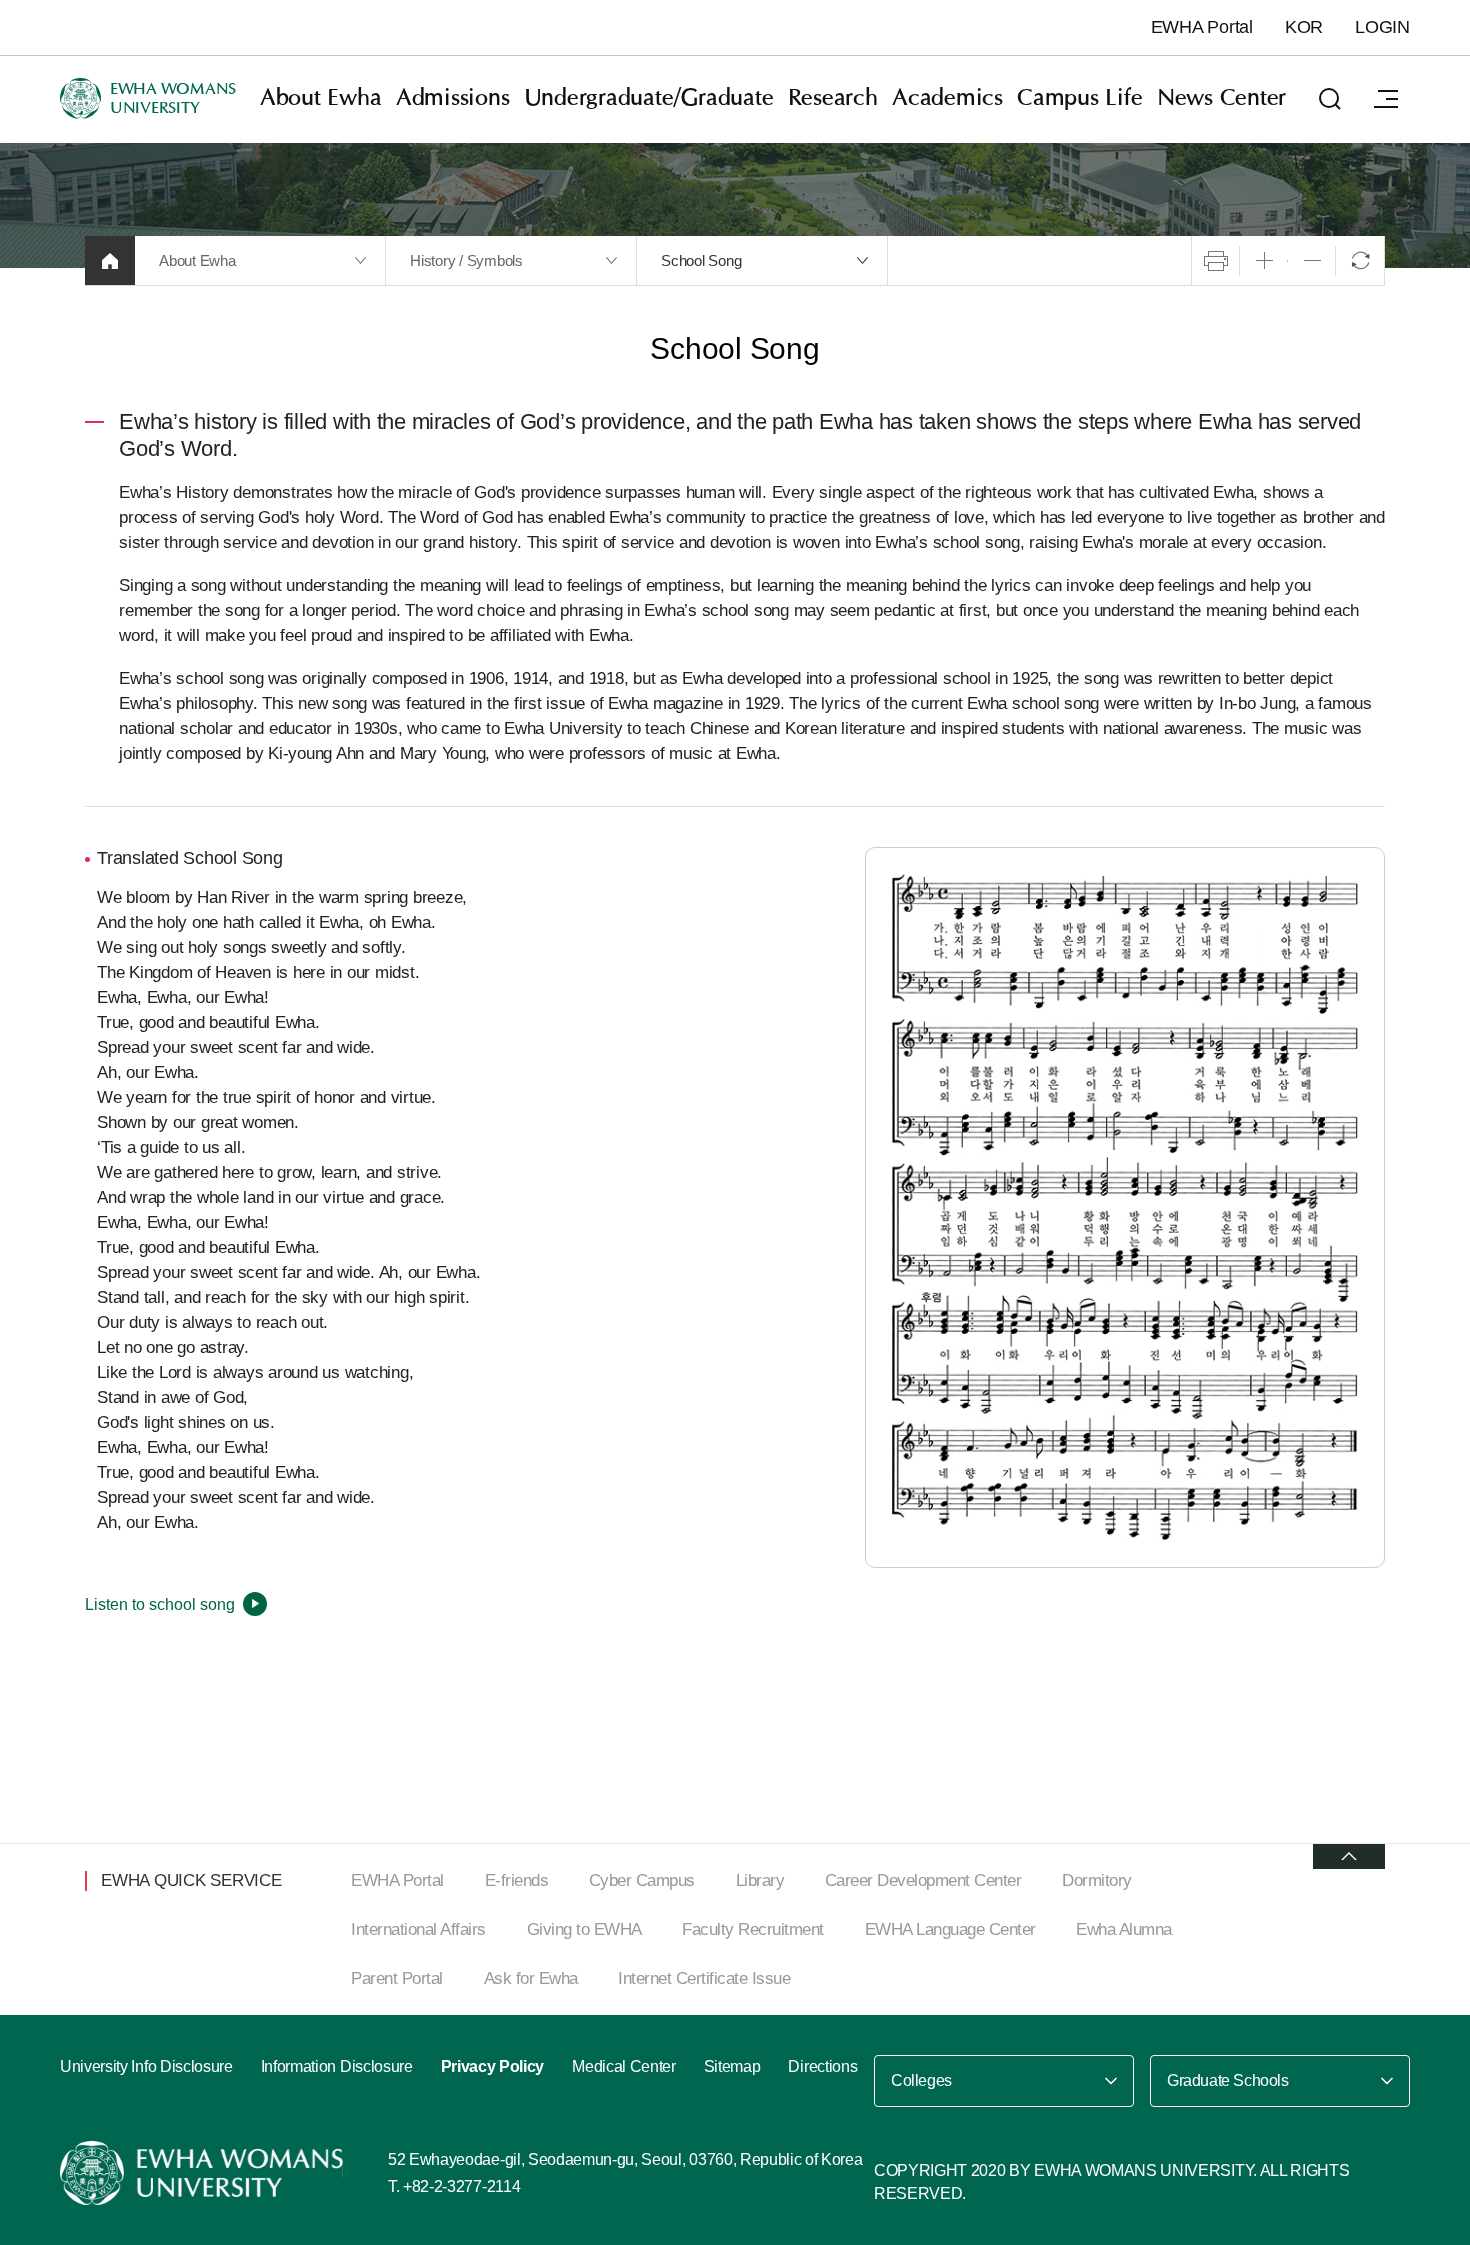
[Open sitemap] (1386, 99)
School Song (701, 260)
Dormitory (1097, 1880)
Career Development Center (923, 1880)
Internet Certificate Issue (704, 1978)
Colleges (921, 2080)
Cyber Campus (642, 1880)
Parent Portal (397, 1978)
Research (833, 98)
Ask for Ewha (531, 1978)
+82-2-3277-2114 (461, 2186)
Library (760, 1880)
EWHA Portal (1202, 27)
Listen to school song (160, 1604)
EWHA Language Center (950, 1929)
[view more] (1349, 1856)
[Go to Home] (204, 2173)
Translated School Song (190, 858)
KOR (1304, 27)
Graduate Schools (1228, 2080)
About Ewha (321, 98)
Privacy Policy (493, 2066)
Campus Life (1079, 98)
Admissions (453, 98)
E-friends (517, 1880)
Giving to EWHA (584, 1929)
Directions (822, 2066)
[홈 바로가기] (110, 260)
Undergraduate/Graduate (649, 98)
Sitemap (732, 2066)
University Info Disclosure (146, 2066)
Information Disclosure (337, 2066)
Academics (947, 98)
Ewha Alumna (1124, 1929)
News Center (1221, 98)
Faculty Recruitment (753, 1929)
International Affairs (418, 1929)
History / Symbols (466, 260)
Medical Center (624, 2066)
